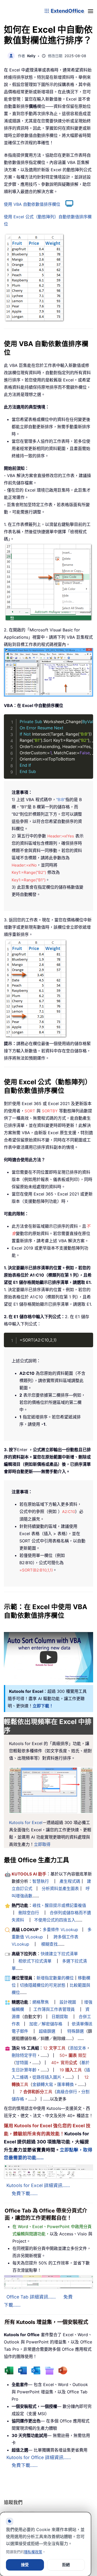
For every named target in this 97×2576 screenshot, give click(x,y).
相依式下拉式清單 (35, 1961)
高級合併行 (67, 2092)
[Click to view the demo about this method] (67, 204)
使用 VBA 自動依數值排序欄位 (32, 204)
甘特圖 (22, 2063)
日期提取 (60, 2017)
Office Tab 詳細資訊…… (31, 2297)
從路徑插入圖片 (47, 2077)
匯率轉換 (65, 2084)
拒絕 (66, 2565)
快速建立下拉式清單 (59, 1954)
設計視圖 (68, 2002)
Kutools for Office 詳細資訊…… (39, 2457)
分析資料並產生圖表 (60, 1888)
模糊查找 (49, 1944)
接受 (25, 2565)
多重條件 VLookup (60, 1930)
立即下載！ (43, 1706)
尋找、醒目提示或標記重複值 (59, 1905)
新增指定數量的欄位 (55, 1978)
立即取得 (42, 1844)
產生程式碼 (70, 1881)
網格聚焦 (41, 2002)
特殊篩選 (76, 2031)
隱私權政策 (33, 2552)
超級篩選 (47, 2031)
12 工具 (54, 2048)
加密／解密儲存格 (46, 2024)
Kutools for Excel (26, 1822)
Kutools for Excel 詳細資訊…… (38, 2185)
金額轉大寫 (43, 2084)
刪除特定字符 (24, 2055)
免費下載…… (25, 2193)
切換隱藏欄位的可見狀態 (43, 1985)
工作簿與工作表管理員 (54, 2009)
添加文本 (78, 2048)
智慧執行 (41, 1881)
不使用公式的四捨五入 (55, 1920)
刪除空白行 (29, 1913)
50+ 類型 (73, 2055)
